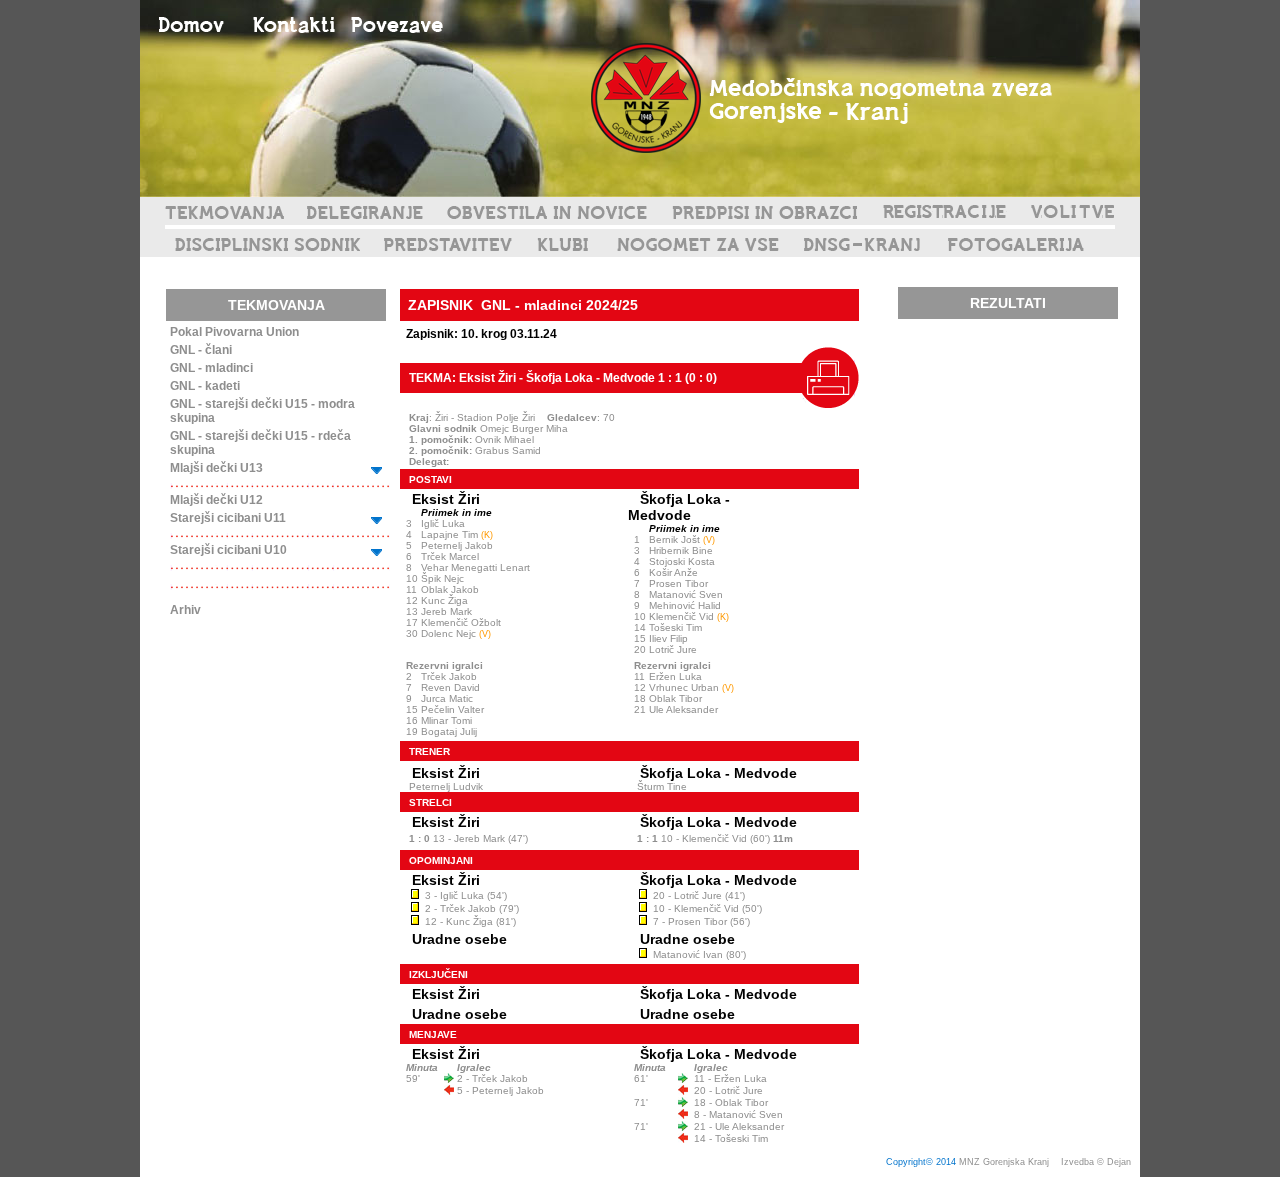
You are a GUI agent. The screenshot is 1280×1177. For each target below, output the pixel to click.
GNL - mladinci (211, 368)
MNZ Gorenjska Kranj (1004, 1162)
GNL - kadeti (205, 386)
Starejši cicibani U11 (228, 518)
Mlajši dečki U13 (216, 468)
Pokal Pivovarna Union (234, 332)
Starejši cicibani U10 (228, 550)
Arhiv (185, 610)
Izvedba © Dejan (1097, 1162)
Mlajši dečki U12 (216, 500)
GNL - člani (201, 350)
